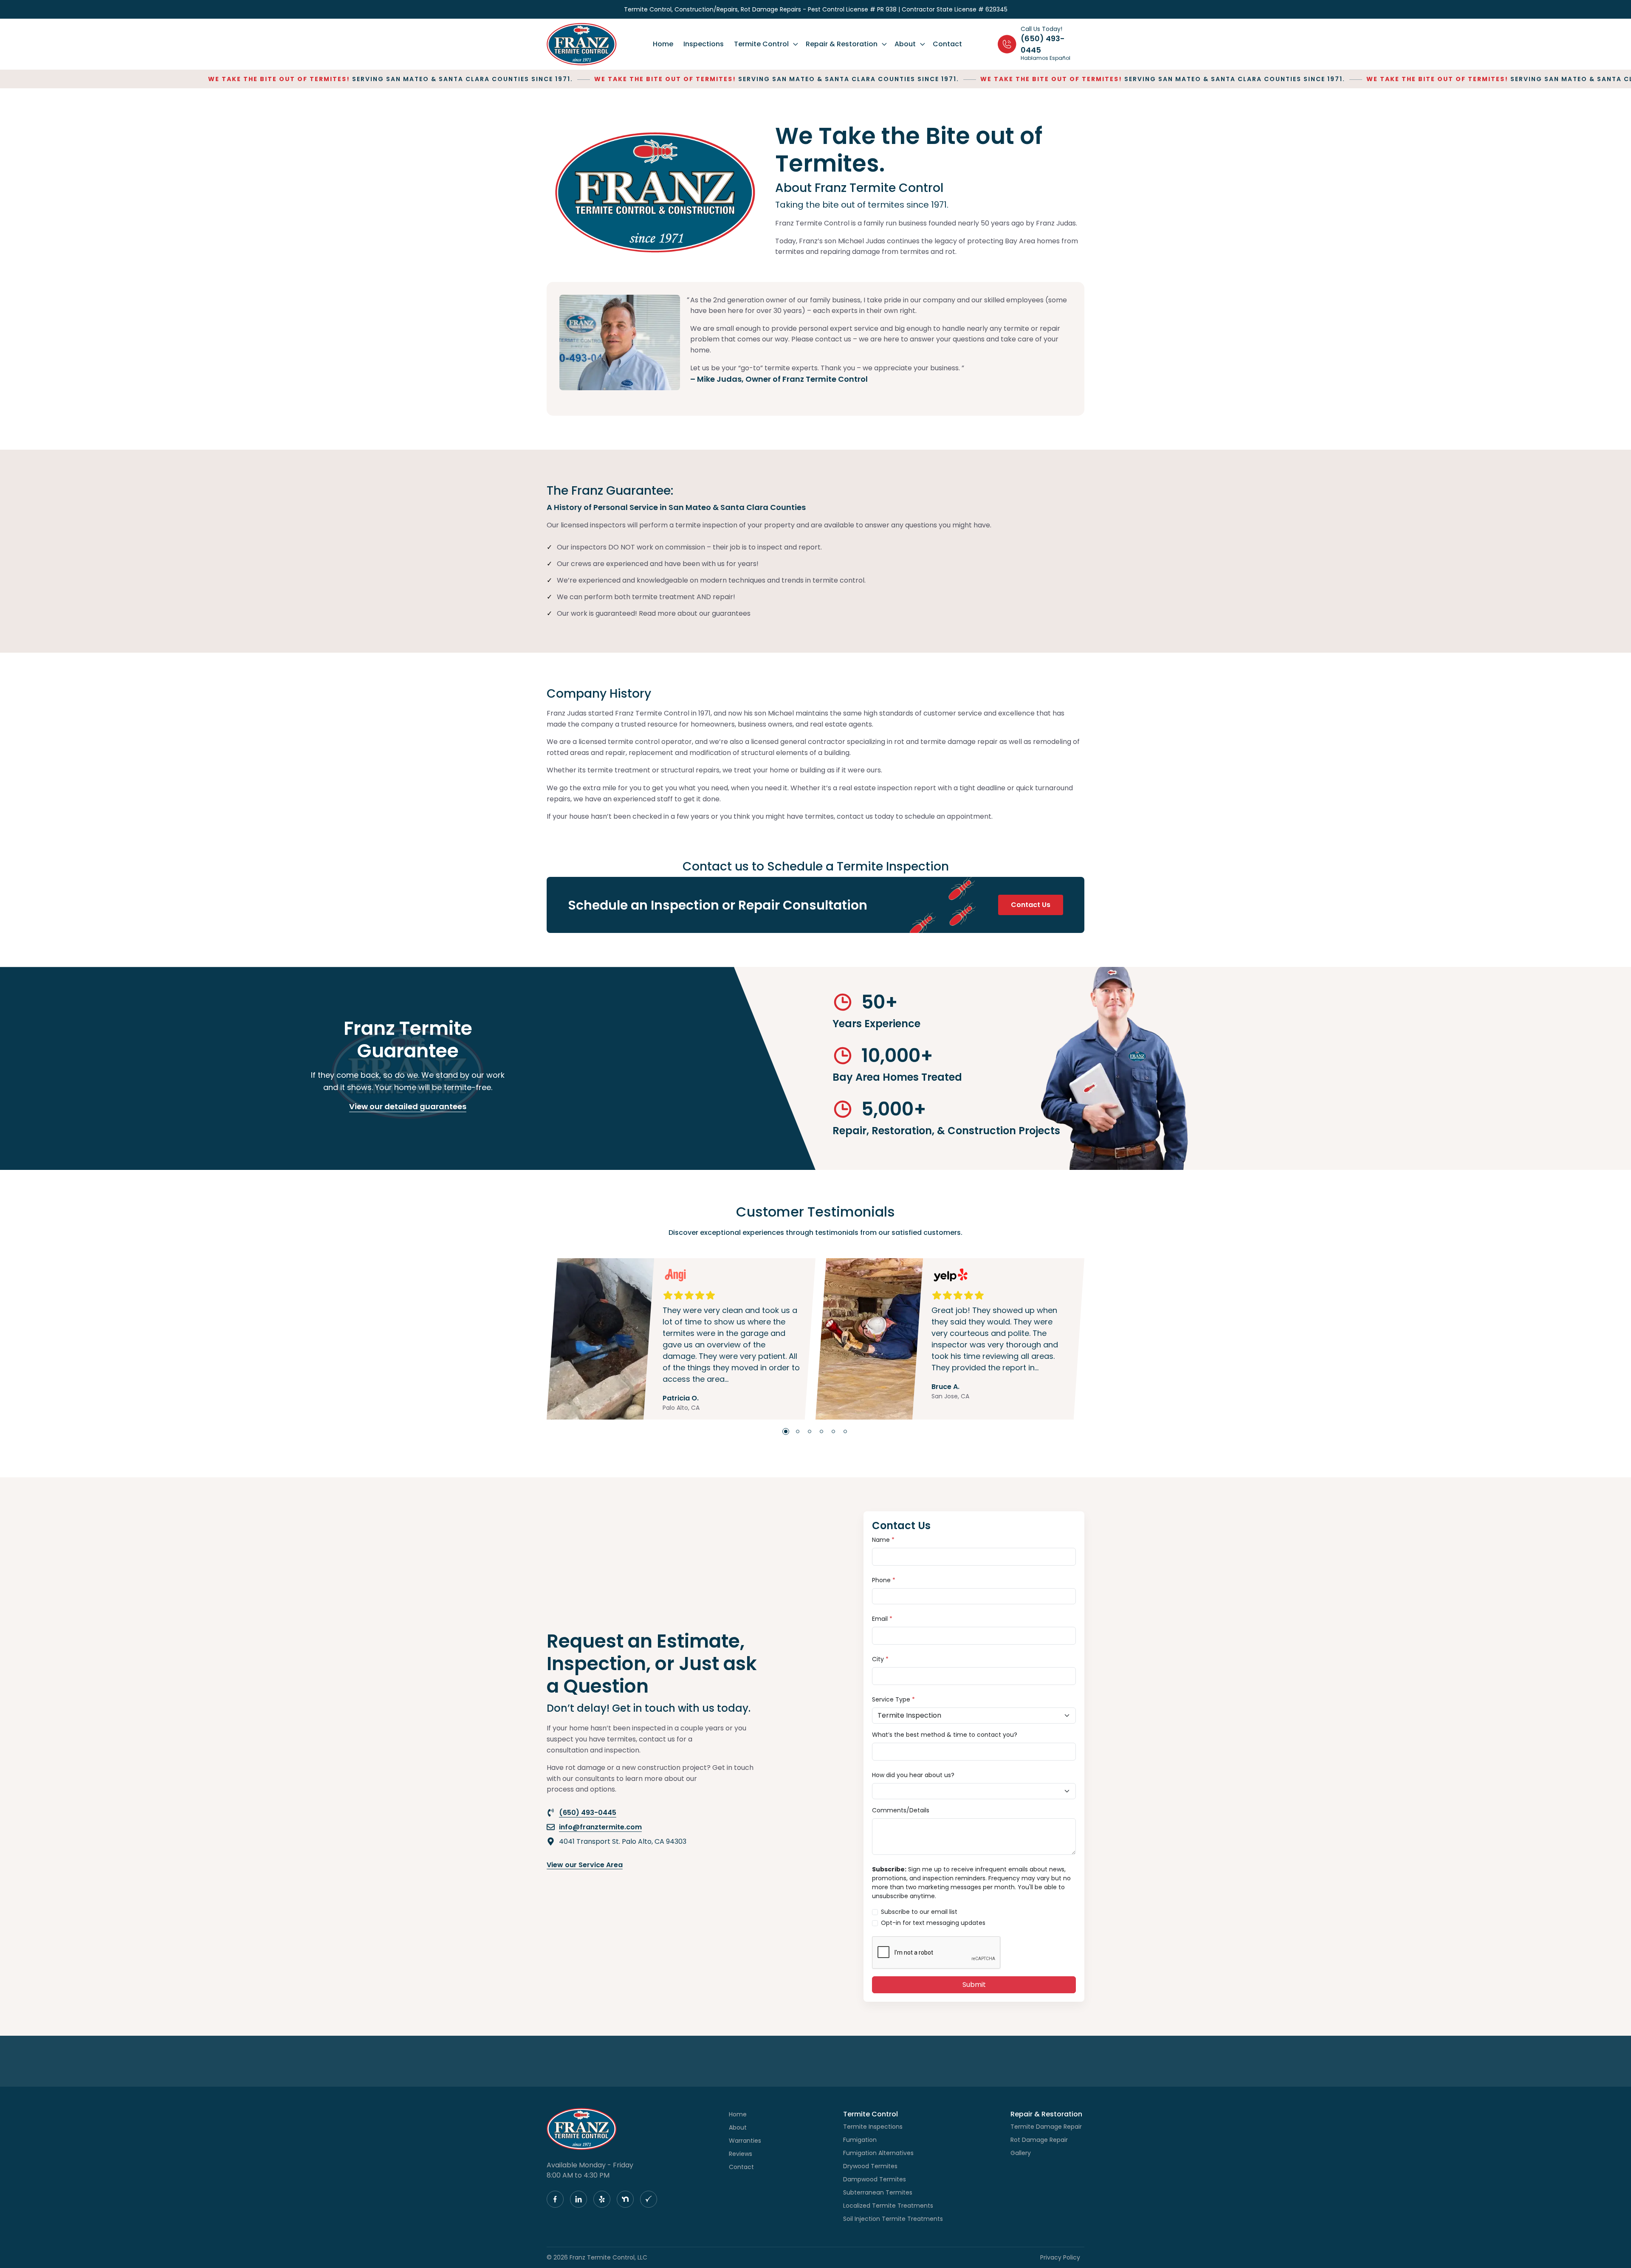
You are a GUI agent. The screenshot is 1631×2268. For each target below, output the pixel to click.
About (738, 2127)
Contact (741, 2167)
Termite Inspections (873, 2127)
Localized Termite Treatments (888, 2206)
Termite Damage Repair (1046, 2127)
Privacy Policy (1060, 2257)
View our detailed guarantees (408, 1106)
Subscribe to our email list (919, 1912)
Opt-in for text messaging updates (933, 1923)
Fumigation (860, 2140)
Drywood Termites (870, 2166)
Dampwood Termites (875, 2179)
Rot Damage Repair (1039, 2140)
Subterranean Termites (878, 2192)
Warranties (745, 2141)
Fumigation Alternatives (878, 2153)
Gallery (1021, 2153)
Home (738, 2114)
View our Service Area (585, 1865)
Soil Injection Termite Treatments (893, 2219)
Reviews (741, 2154)
